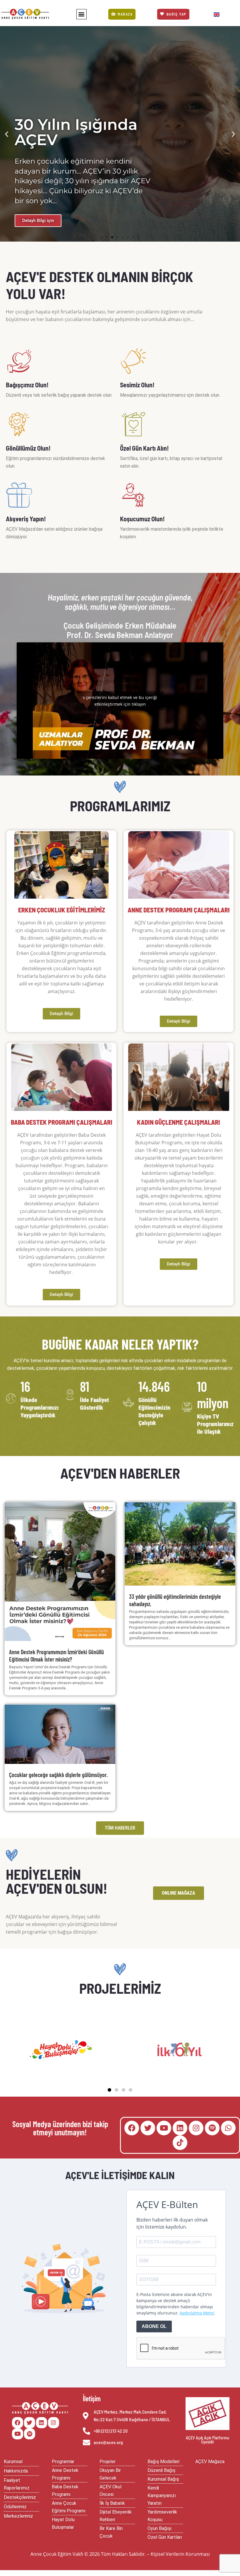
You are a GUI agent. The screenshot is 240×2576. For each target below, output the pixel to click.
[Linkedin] (180, 2128)
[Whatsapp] (228, 2128)
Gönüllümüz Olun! (28, 448)
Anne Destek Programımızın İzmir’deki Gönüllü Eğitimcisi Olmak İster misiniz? (56, 1656)
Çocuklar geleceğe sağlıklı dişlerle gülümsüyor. (58, 1775)
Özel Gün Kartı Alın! (144, 448)
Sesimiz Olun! (137, 385)
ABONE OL (154, 2326)
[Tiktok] (180, 2143)
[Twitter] (148, 2128)
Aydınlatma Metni (197, 2313)
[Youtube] (164, 2128)
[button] (82, 14)
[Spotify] (212, 2128)
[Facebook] (132, 2128)
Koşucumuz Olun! (142, 519)
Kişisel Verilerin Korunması (180, 2554)
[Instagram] (196, 2128)
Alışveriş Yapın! (26, 519)
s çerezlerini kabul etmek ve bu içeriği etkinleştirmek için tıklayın (120, 701)
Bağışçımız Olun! (27, 385)
